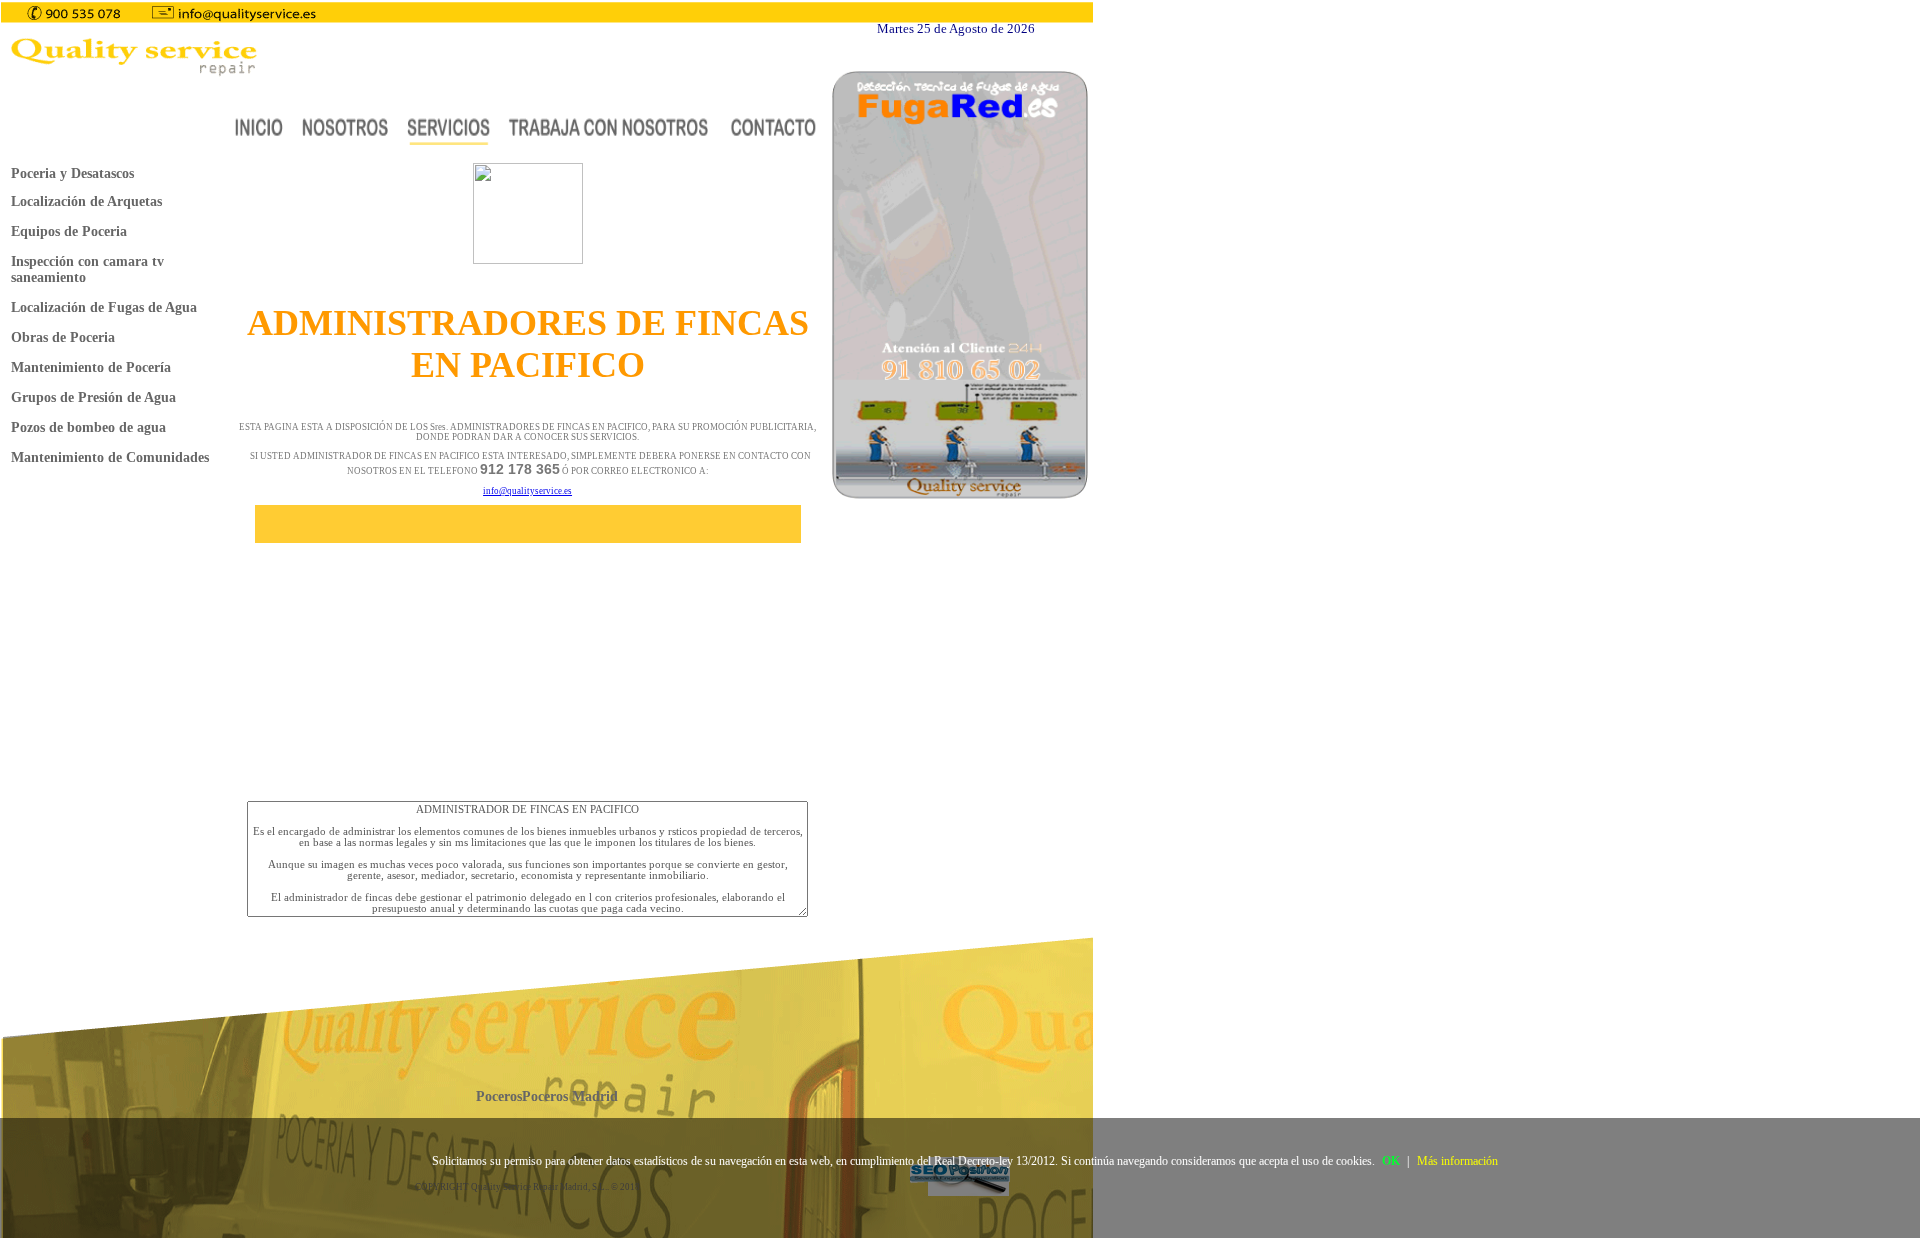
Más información (1457, 1161)
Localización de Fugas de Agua (104, 307)
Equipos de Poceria (69, 231)
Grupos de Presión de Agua (93, 397)
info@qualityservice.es (527, 491)
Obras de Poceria (63, 337)
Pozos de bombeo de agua (88, 427)
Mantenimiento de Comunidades (110, 457)
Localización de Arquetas (86, 201)
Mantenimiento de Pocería (91, 367)
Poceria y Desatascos (72, 173)
